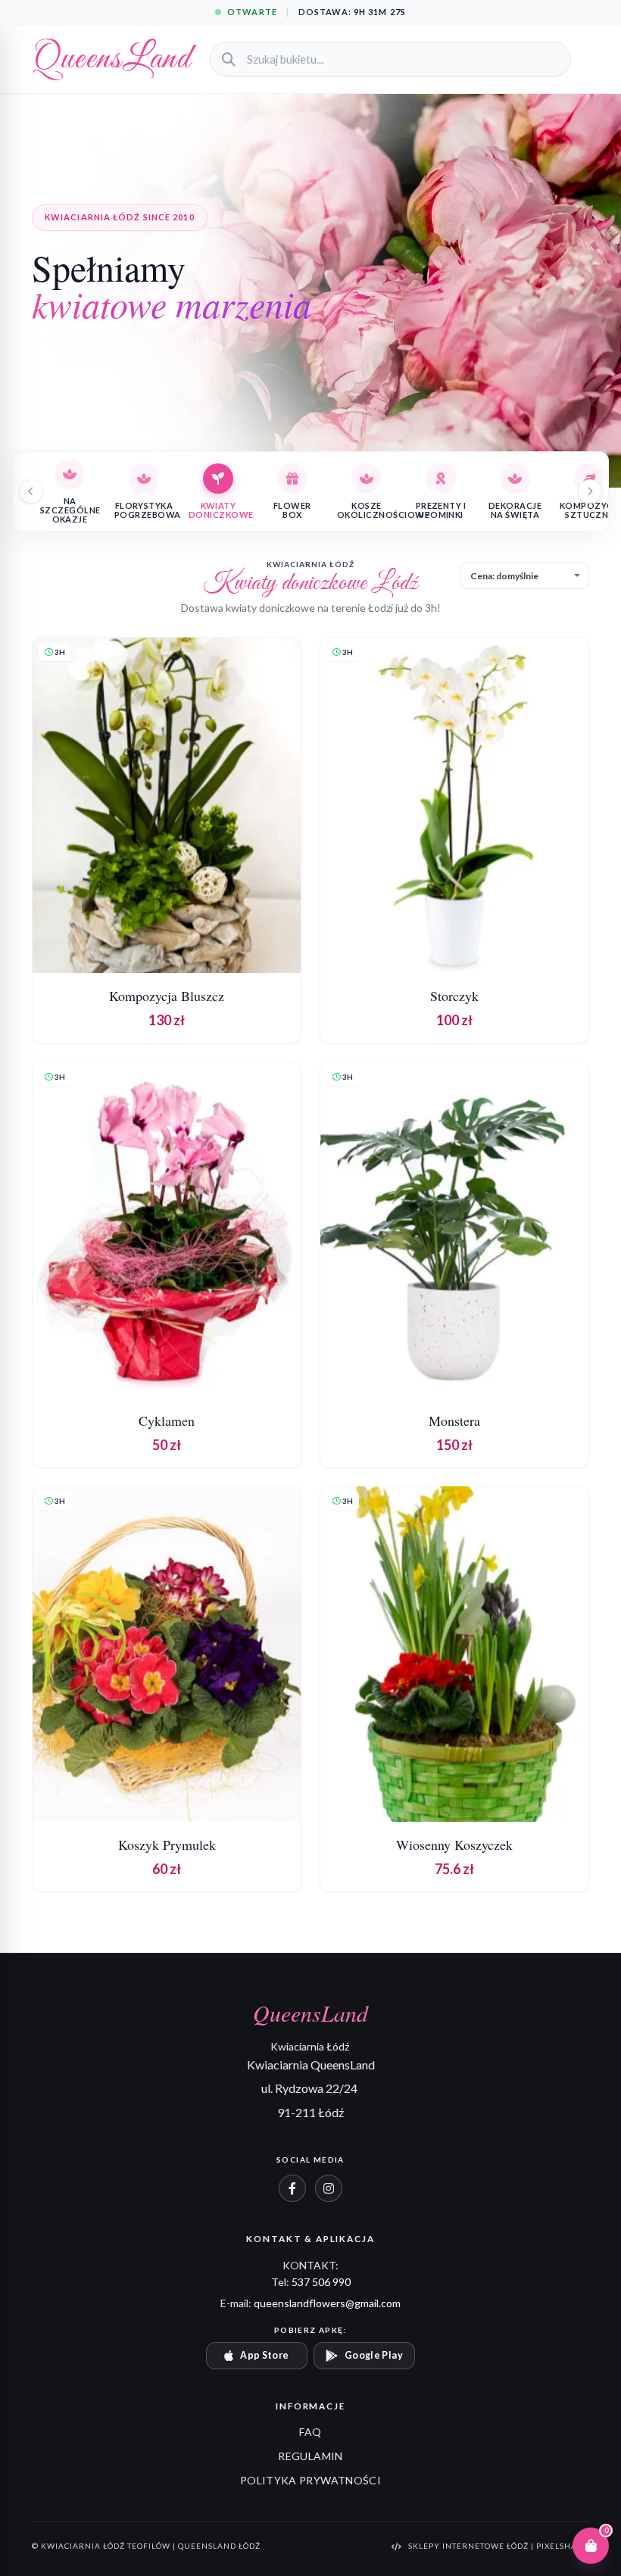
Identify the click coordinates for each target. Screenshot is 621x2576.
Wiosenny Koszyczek (454, 1845)
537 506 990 (321, 2282)
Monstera (454, 1420)
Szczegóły (166, 947)
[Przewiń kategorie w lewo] (31, 491)
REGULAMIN (310, 2456)
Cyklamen (167, 1420)
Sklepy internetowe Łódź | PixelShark (499, 2546)
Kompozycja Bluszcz (167, 996)
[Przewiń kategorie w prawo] (590, 491)
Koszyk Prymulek (167, 1845)
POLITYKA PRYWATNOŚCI (310, 2480)
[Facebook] (292, 2188)
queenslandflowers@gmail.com (327, 2303)
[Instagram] (329, 2188)
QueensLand (112, 59)
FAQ (310, 2432)
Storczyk (454, 996)
